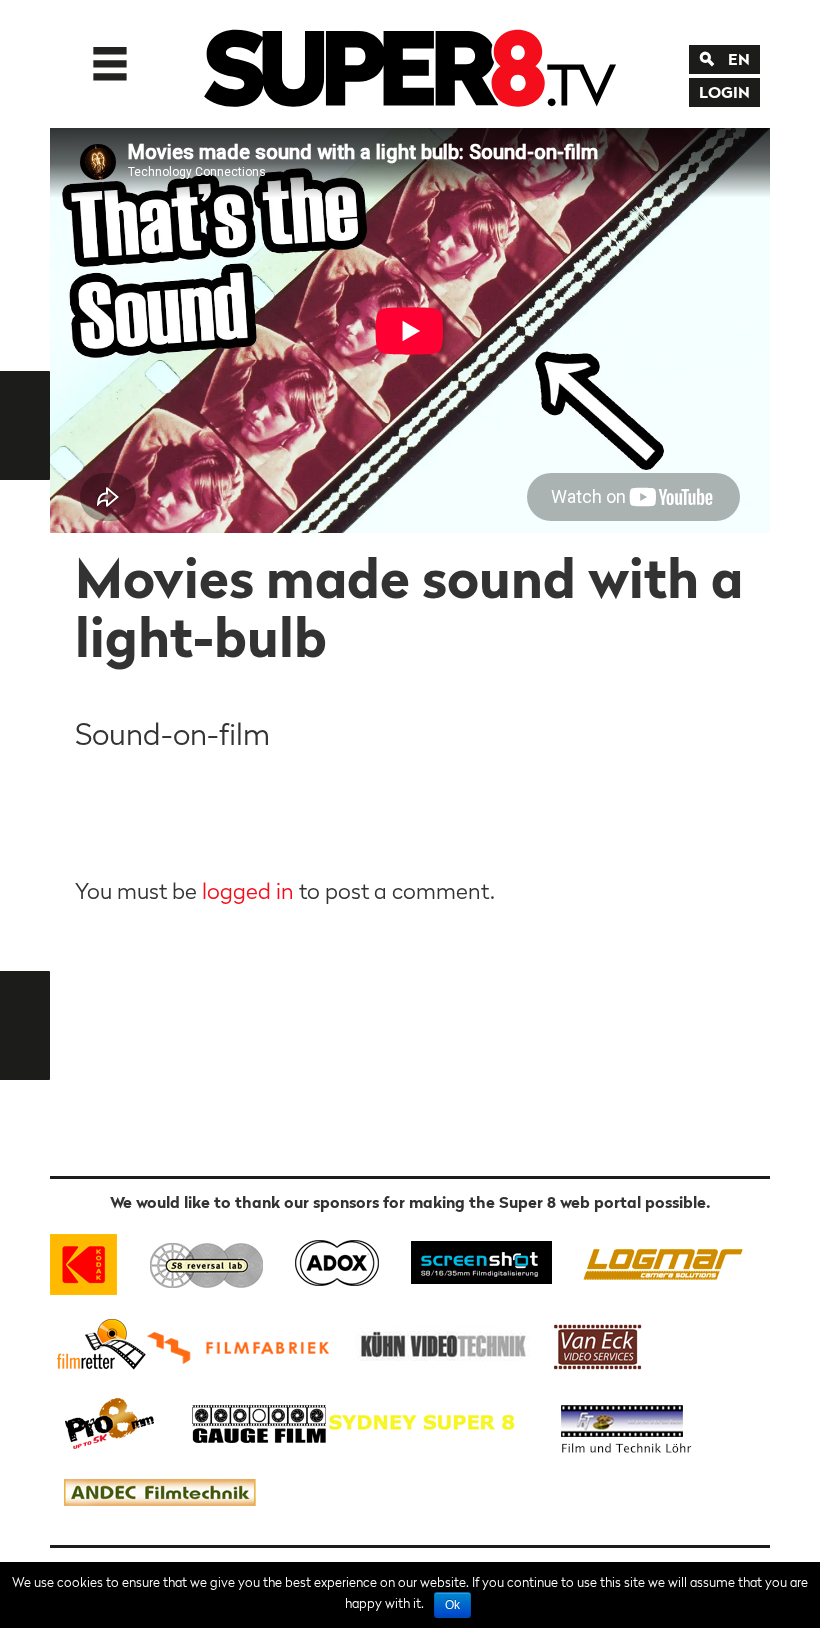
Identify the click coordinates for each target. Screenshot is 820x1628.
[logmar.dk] (658, 1260)
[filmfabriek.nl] (245, 1343)
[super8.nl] (207, 1260)
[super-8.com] (98, 1343)
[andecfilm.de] (159, 1493)
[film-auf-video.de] (440, 1343)
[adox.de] (336, 1260)
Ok (452, 1605)
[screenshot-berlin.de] (480, 1260)
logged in (248, 891)
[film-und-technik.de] (626, 1421)
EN (739, 59)
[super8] (410, 64)
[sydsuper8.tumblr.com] (431, 1421)
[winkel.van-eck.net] (601, 1343)
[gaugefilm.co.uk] (248, 1421)
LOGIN (724, 92)
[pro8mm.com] (110, 1421)
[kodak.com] (92, 1260)
